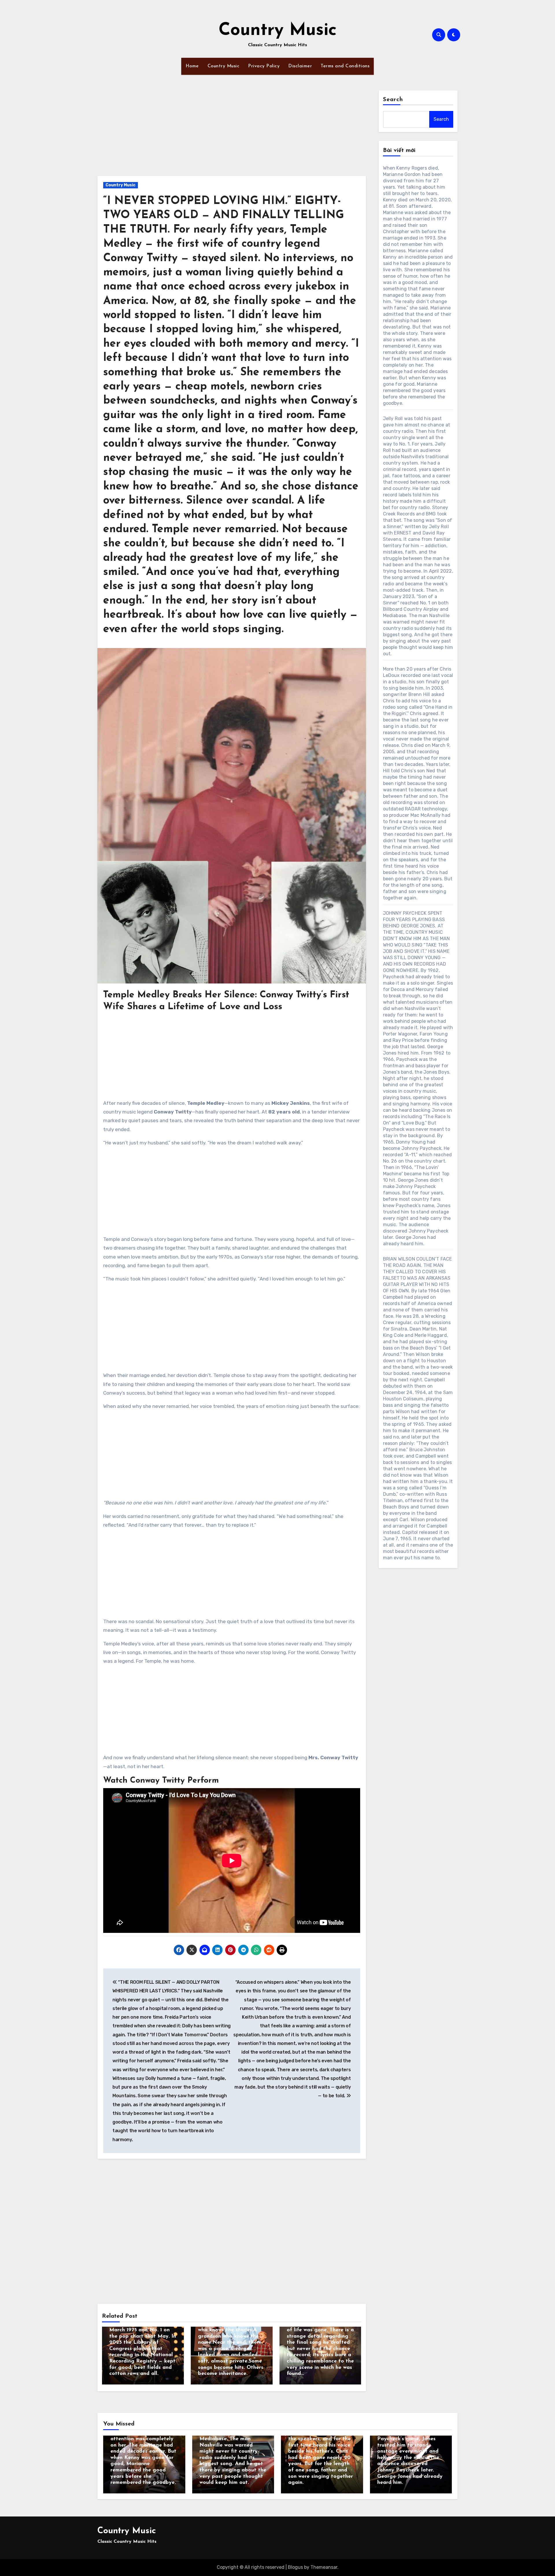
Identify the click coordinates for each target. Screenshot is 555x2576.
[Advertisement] (233, 133)
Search (393, 100)
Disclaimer (300, 66)
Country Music (278, 31)
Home (192, 66)
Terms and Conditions (345, 66)
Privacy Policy (264, 66)
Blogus (295, 2567)
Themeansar (324, 2567)
